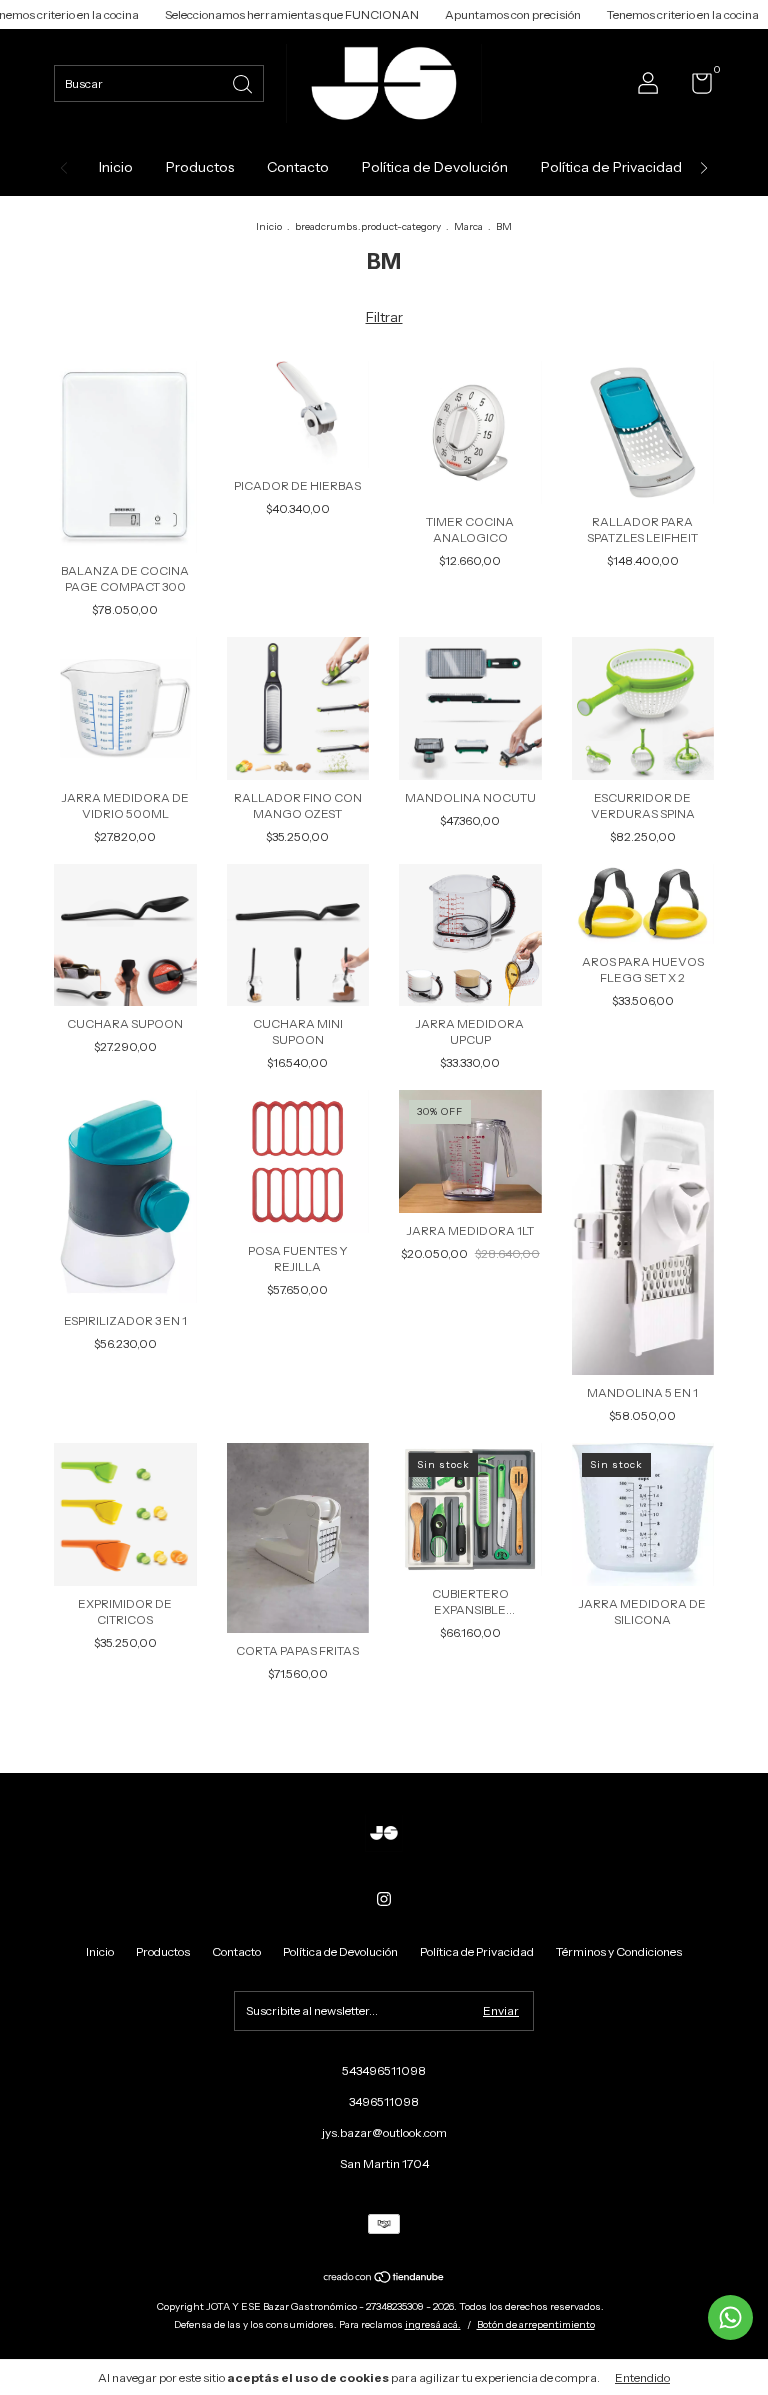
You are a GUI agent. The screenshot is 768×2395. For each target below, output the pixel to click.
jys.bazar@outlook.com (384, 2132)
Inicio (116, 167)
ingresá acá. (433, 2324)
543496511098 (384, 2070)
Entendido (642, 2377)
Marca (468, 226)
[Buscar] (244, 82)
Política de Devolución (435, 167)
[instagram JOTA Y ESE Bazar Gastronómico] (384, 1899)
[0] (694, 87)
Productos (200, 167)
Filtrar (384, 317)
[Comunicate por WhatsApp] (730, 2317)
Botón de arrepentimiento (536, 2324)
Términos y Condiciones (619, 1951)
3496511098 (384, 2101)
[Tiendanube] (384, 2279)
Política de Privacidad (611, 167)
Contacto (298, 167)
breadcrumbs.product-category (368, 226)
